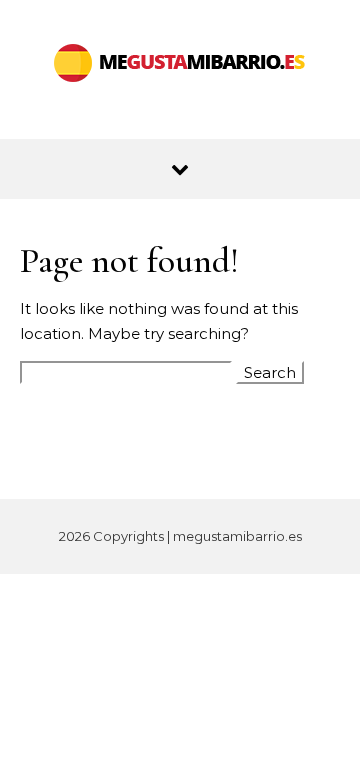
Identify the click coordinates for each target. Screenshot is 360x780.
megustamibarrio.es (237, 536)
